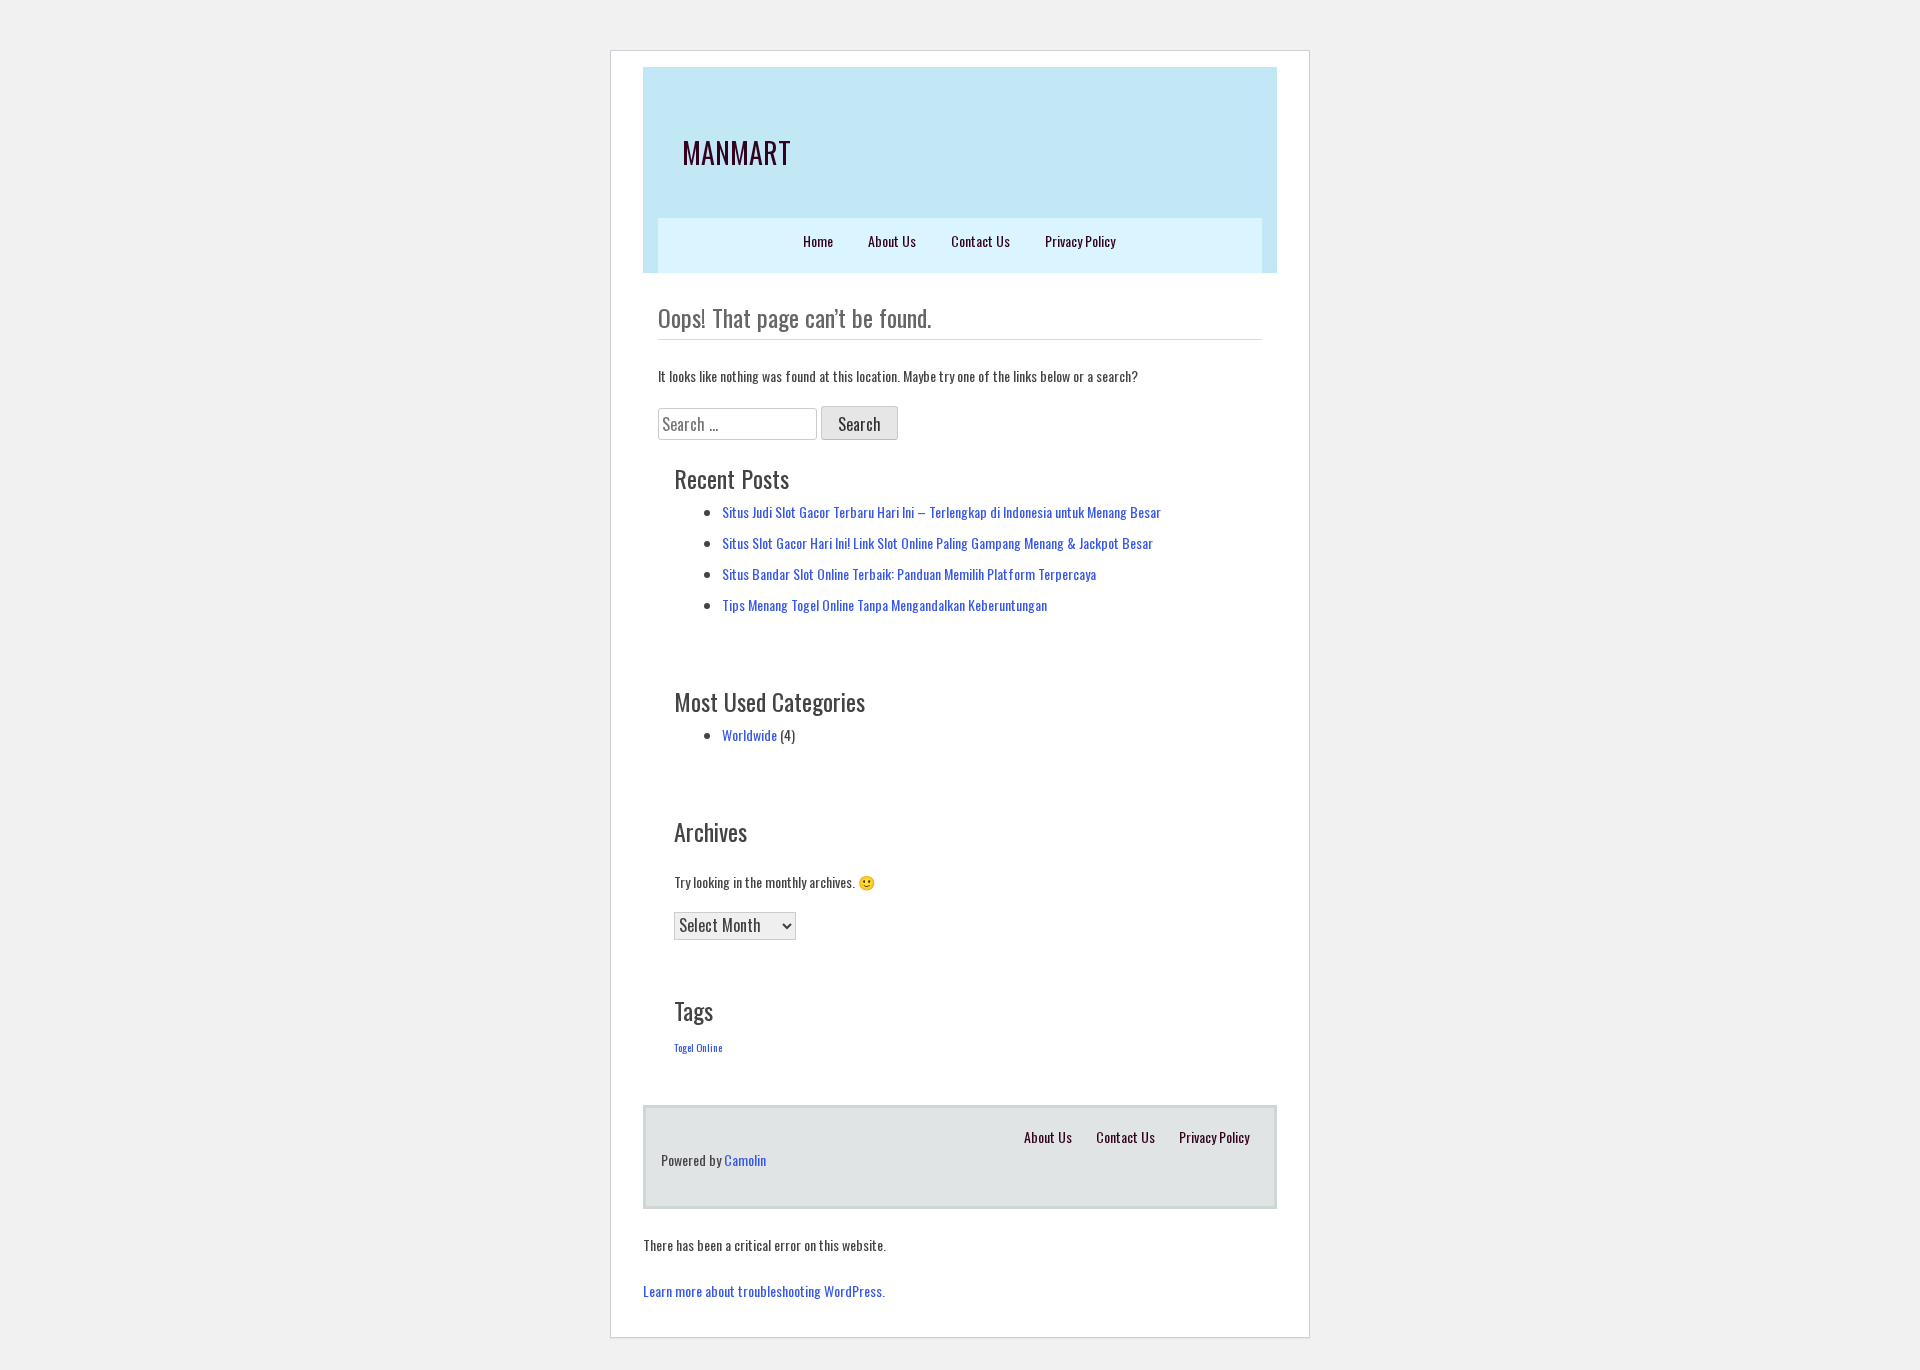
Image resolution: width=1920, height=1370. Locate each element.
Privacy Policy (1080, 240)
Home (818, 240)
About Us (892, 240)
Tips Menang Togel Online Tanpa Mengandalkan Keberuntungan (884, 604)
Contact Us (980, 240)
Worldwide (749, 734)
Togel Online (698, 1047)
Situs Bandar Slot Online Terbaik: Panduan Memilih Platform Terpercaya (909, 573)
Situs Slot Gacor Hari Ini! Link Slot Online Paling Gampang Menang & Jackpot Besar (937, 542)
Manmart (736, 152)
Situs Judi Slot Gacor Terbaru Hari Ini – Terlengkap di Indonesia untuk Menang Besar (941, 511)
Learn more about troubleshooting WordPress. (764, 1290)
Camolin (745, 1159)
